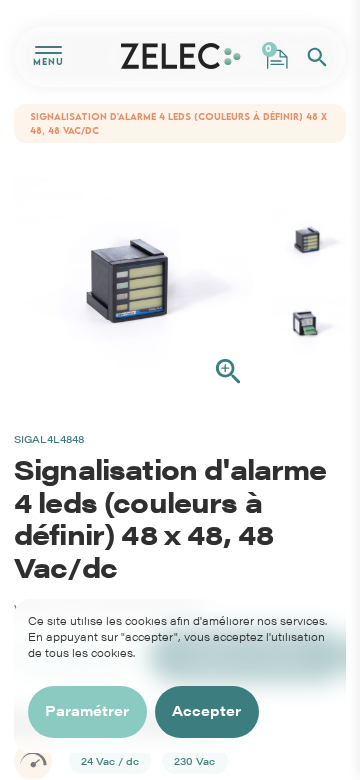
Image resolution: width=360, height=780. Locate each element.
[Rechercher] (317, 57)
